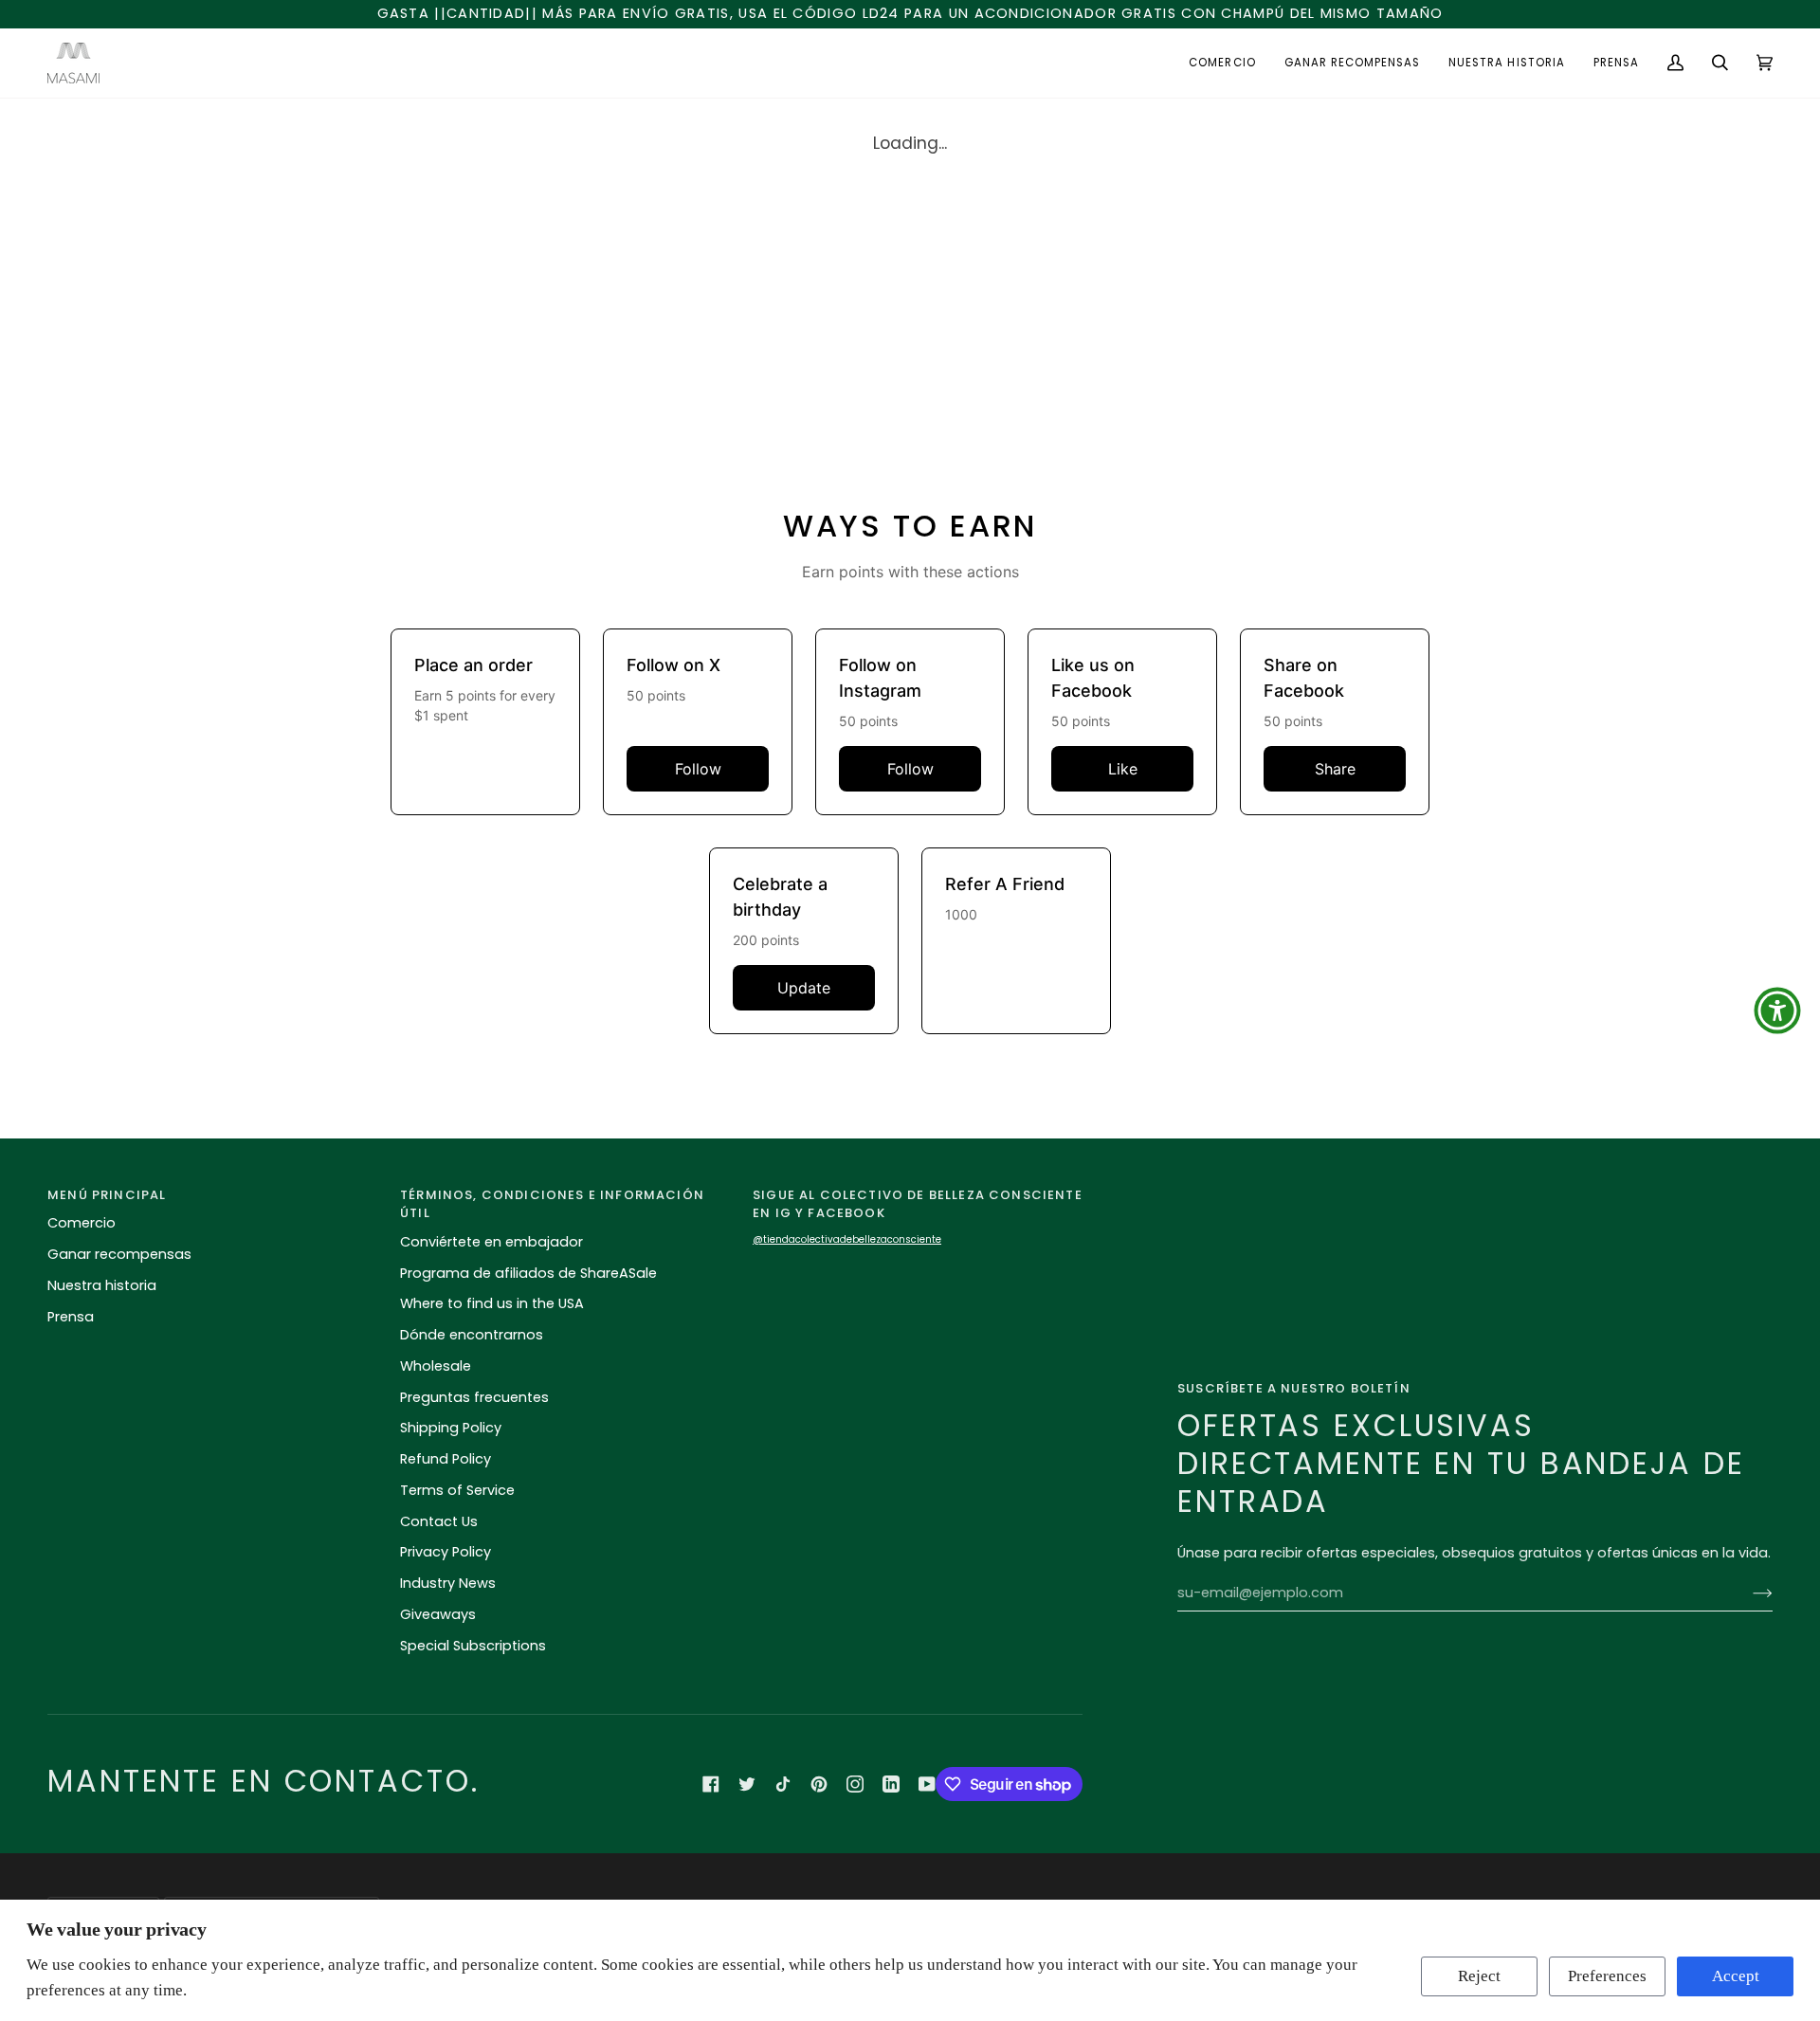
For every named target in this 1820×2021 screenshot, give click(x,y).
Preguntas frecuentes (474, 1397)
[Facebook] (711, 1784)
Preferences (1607, 1976)
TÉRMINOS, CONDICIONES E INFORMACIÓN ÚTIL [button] (552, 1204)
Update (804, 988)
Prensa (71, 1317)
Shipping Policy (451, 1428)
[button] (1222, 63)
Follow (698, 769)
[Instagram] (855, 1784)
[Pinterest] (819, 1784)
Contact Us (439, 1521)
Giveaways (438, 1614)
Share (1335, 769)
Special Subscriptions (473, 1646)
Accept (1736, 1976)
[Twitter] (747, 1784)
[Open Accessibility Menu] (1777, 1010)
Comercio (82, 1223)
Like (1123, 769)
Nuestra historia (102, 1285)
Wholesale (436, 1366)
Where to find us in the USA (492, 1303)
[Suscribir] (1747, 1593)
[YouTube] (927, 1784)
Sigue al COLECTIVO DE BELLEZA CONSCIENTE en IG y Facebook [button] (918, 1204)
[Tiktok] (783, 1784)
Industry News (448, 1583)
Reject (1479, 1976)
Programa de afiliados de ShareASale (528, 1273)
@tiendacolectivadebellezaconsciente (847, 1239)
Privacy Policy (446, 1552)
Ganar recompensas (119, 1254)
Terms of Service (457, 1490)
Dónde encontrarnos (472, 1335)
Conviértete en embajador (491, 1242)
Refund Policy (446, 1459)
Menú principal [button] (107, 1195)
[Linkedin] (891, 1784)
